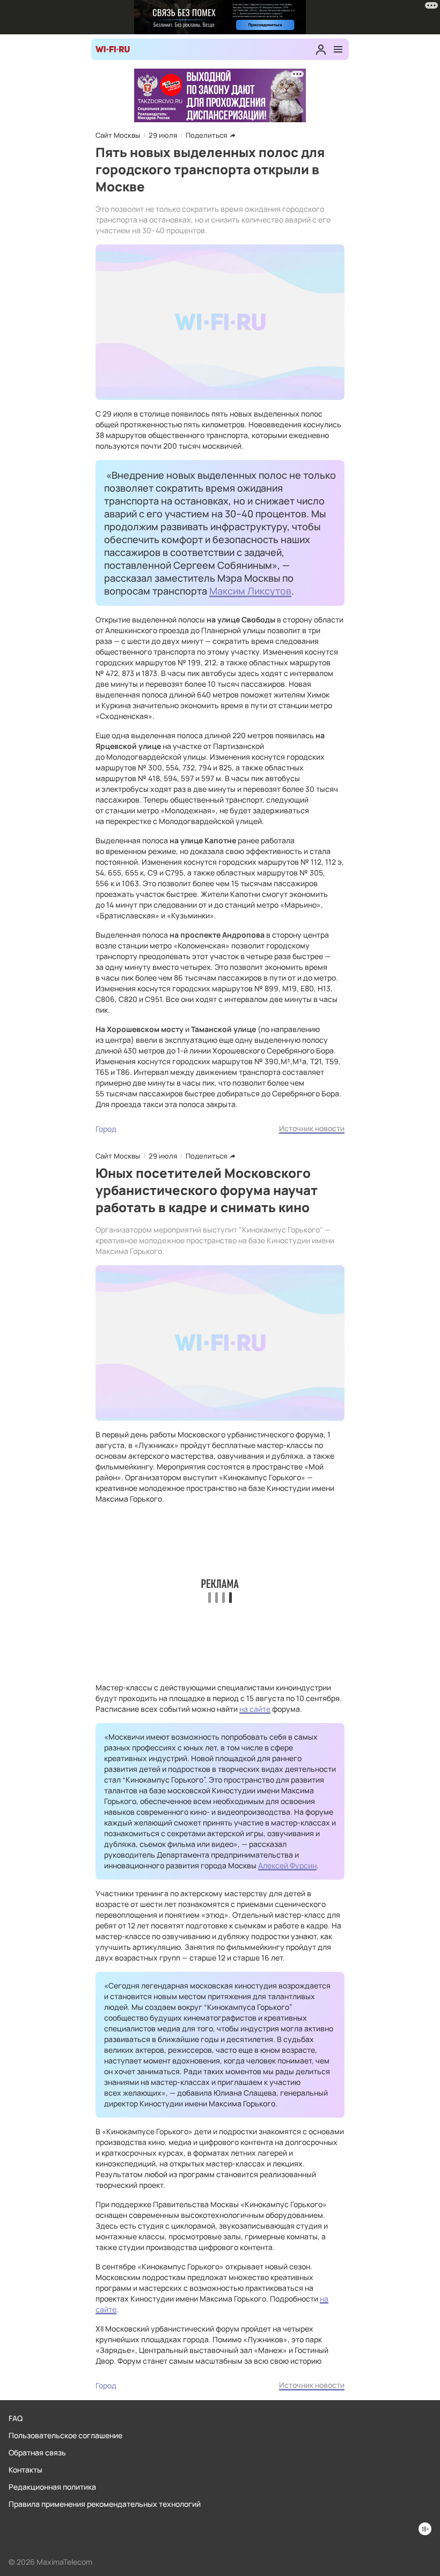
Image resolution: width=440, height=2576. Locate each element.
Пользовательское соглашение (65, 2435)
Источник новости (312, 1128)
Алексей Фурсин (287, 1865)
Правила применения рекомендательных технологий (105, 2504)
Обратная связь (37, 2452)
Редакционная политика (52, 2487)
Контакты (25, 2470)
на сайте (255, 1709)
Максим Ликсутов (250, 591)
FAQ (16, 2418)
